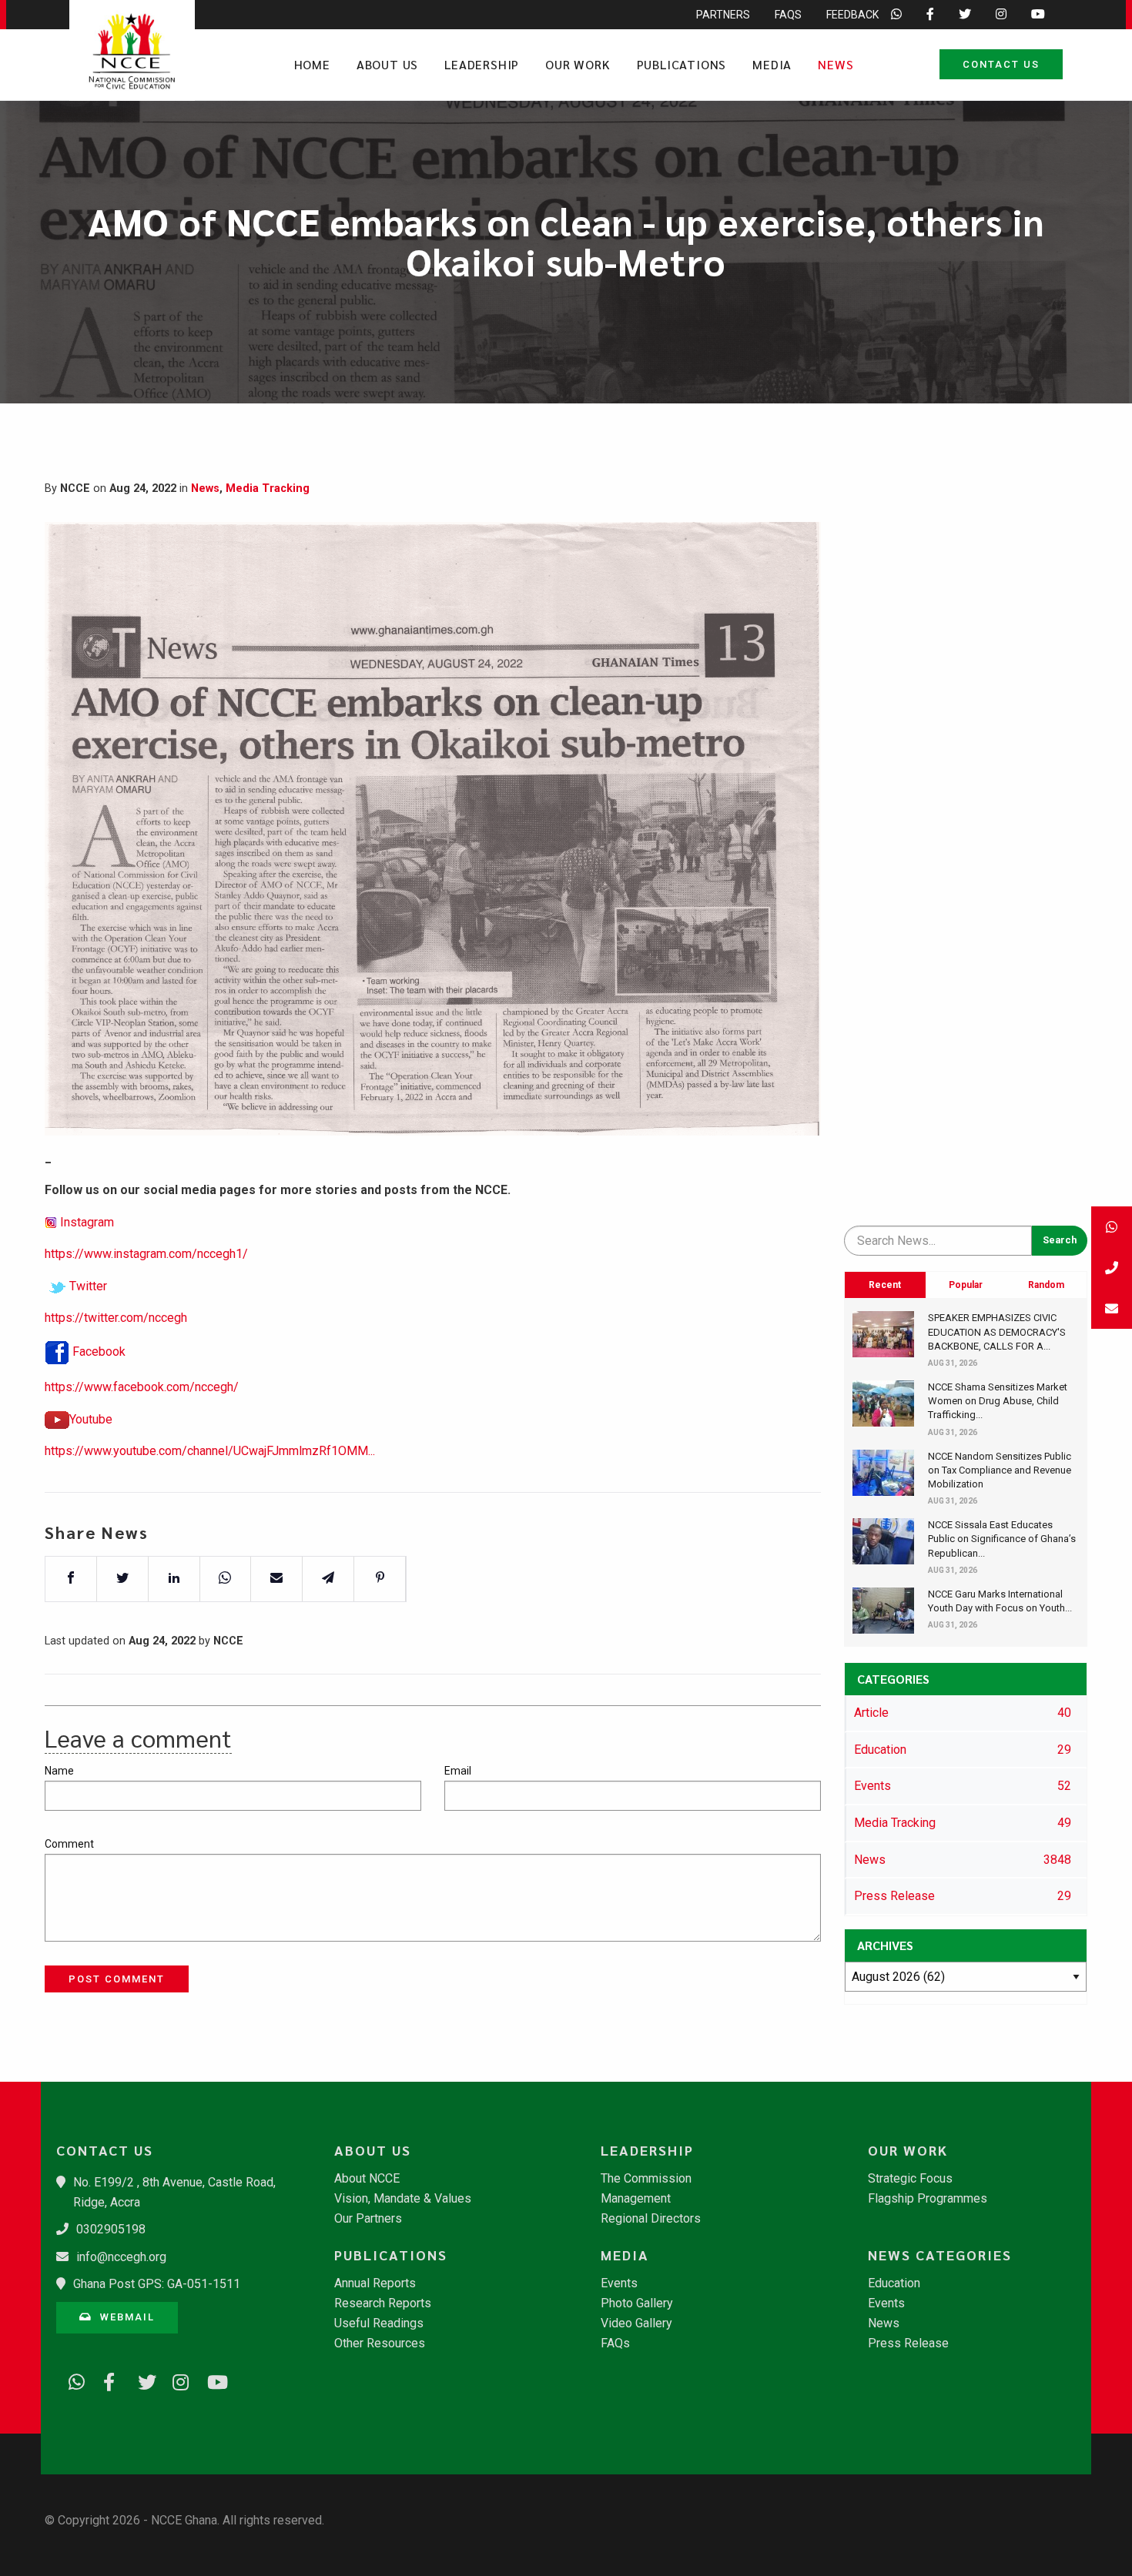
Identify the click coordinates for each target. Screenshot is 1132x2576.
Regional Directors (651, 2219)
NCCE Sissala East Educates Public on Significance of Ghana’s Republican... (1002, 1539)
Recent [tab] (885, 1285)
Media (772, 64)
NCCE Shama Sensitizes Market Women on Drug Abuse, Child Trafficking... (998, 1401)
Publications (682, 64)
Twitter (88, 1286)
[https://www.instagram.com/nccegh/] (176, 2380)
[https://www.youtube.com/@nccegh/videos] (210, 2380)
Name (59, 1771)
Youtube (91, 1419)
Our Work (578, 64)
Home (312, 64)
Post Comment (117, 1979)
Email (458, 1771)
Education (894, 2283)
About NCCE (367, 2179)
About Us (387, 64)
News (836, 64)
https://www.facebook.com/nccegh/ (142, 1387)
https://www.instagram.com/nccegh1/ (146, 1254)
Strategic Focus (910, 2179)
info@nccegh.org (121, 2257)
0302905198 (111, 2229)
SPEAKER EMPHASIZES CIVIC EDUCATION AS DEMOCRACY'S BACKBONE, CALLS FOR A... (997, 1331)
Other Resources (380, 2343)
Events (619, 2283)
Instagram (87, 1222)
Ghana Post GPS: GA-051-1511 (157, 2284)
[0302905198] (1112, 1268)
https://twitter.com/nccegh (116, 1318)
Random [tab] (1046, 1285)
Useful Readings (379, 2323)
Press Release (908, 2343)
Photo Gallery (637, 2303)
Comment (69, 1844)
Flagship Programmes (928, 2199)
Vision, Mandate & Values (403, 2199)
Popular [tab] (966, 1285)
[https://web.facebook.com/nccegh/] (106, 2380)
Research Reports (383, 2303)
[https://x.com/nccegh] (141, 2380)
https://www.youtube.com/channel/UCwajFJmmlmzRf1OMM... (210, 1451)
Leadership (482, 64)
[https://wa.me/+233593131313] (72, 2380)
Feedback (852, 15)
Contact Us (1001, 64)
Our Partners (368, 2219)
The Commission (646, 2179)
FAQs (788, 15)
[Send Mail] (1112, 1308)
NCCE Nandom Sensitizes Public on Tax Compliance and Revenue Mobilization (1000, 1470)
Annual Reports (375, 2283)
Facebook (99, 1352)
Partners (723, 15)
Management (636, 2199)
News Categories (940, 2255)
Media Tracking (268, 488)
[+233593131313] (1112, 1227)
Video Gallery (636, 2323)
